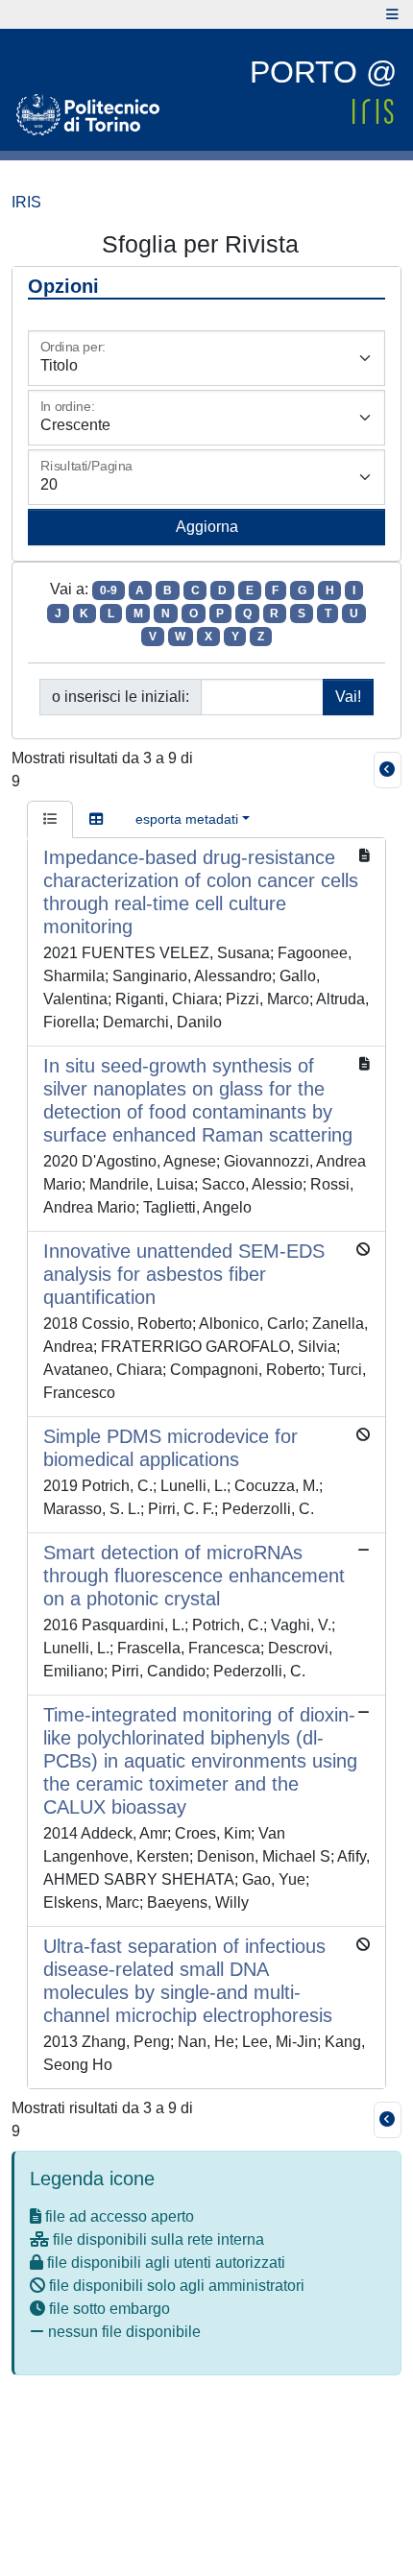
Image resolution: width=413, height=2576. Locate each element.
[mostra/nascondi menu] (392, 14)
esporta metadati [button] (187, 819)
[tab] (50, 820)
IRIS (26, 202)
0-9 (109, 590)
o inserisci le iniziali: (121, 697)
